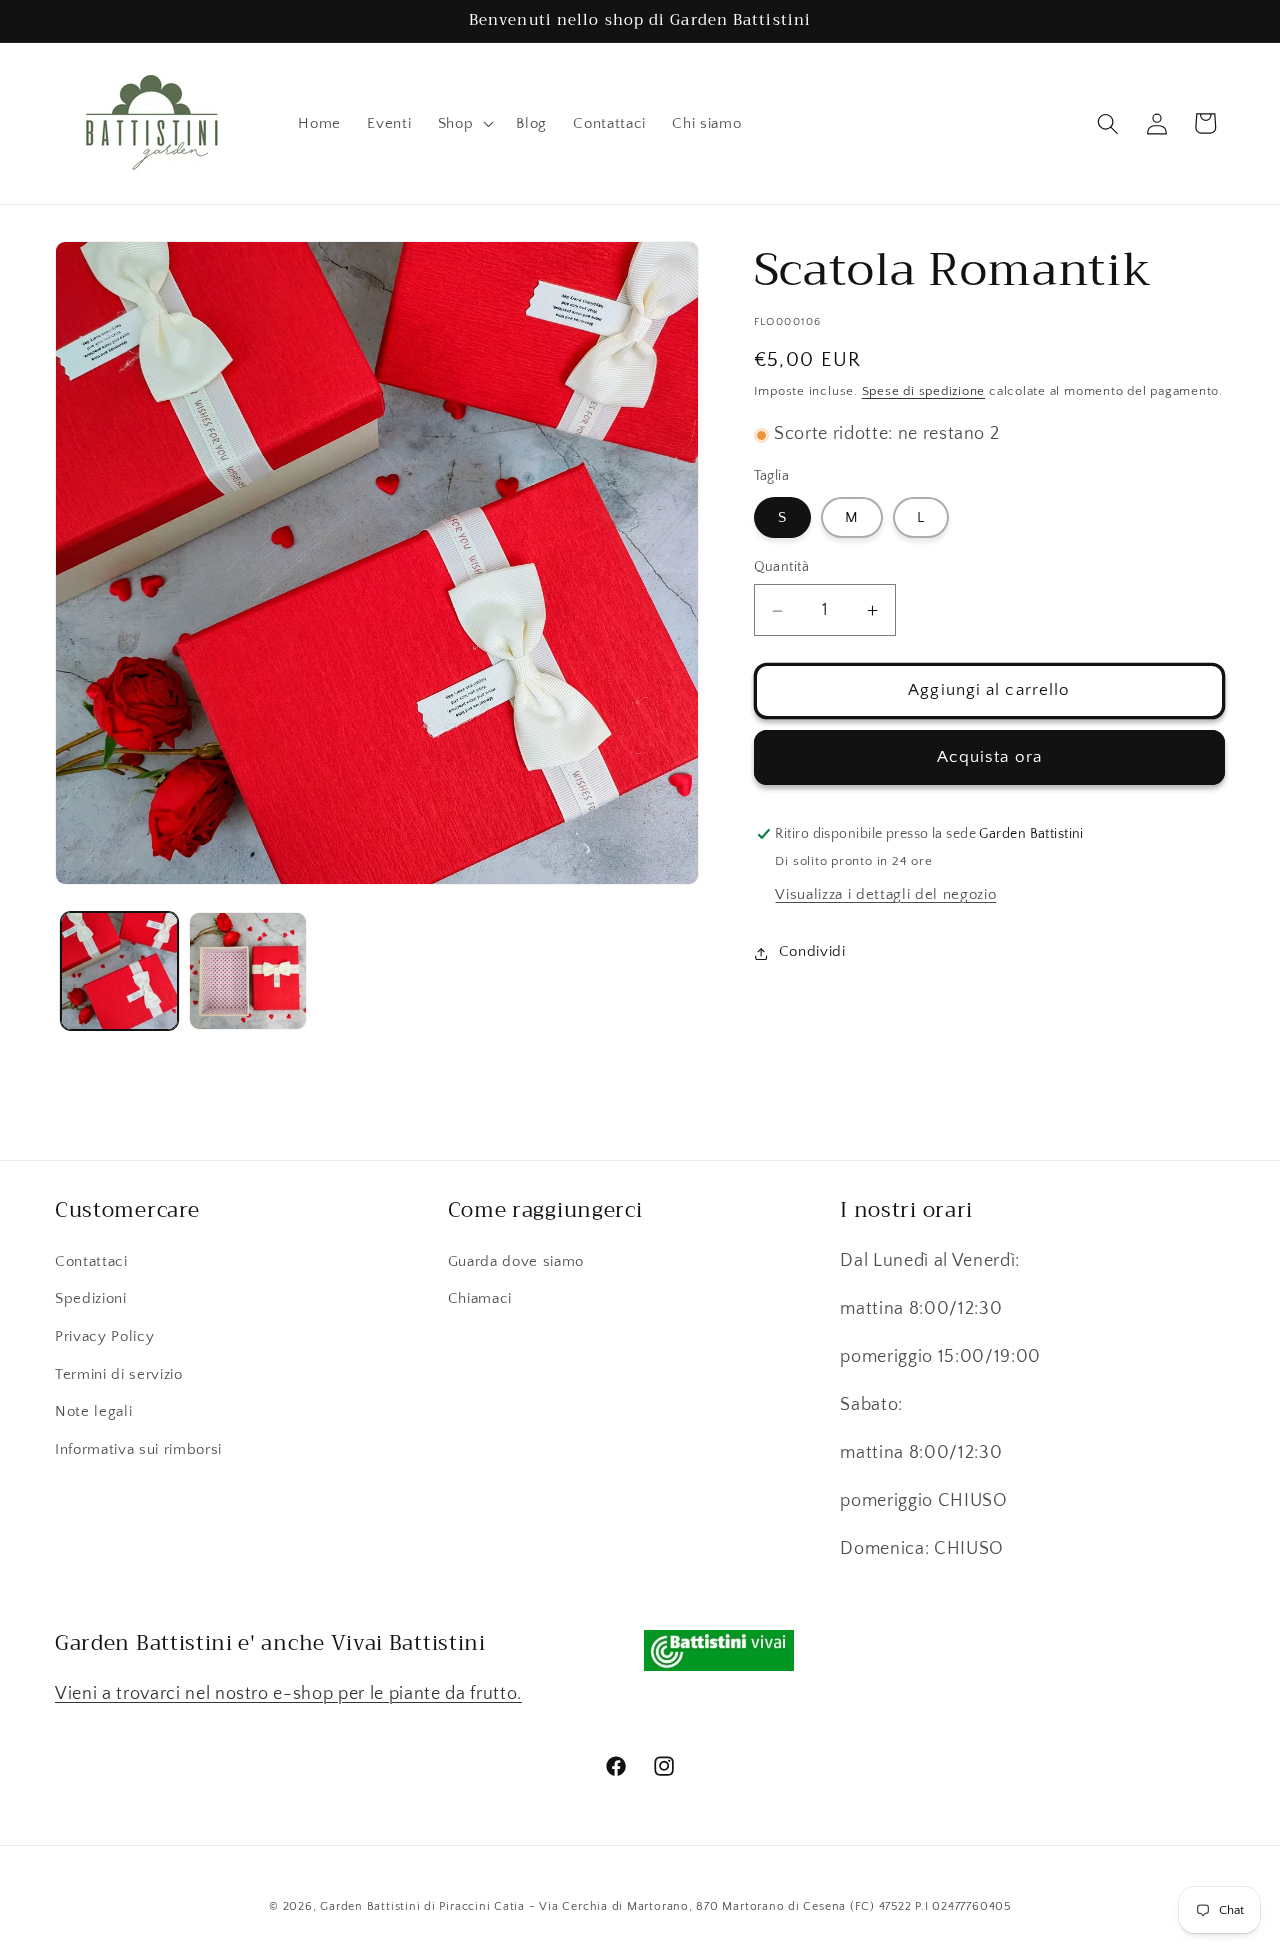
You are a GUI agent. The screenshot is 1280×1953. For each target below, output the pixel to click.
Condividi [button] (812, 952)
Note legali (93, 1411)
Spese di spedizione (924, 392)
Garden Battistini (370, 1905)
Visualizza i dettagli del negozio (885, 895)
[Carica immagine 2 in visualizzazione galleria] (248, 971)
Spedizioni (91, 1298)
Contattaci (91, 1260)
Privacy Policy (104, 1336)
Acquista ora (989, 757)
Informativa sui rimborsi (138, 1448)
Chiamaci (480, 1298)
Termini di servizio (119, 1373)
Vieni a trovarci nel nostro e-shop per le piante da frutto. (288, 1693)
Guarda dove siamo (516, 1260)
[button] (464, 124)
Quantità (782, 568)
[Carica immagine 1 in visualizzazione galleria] (120, 971)
